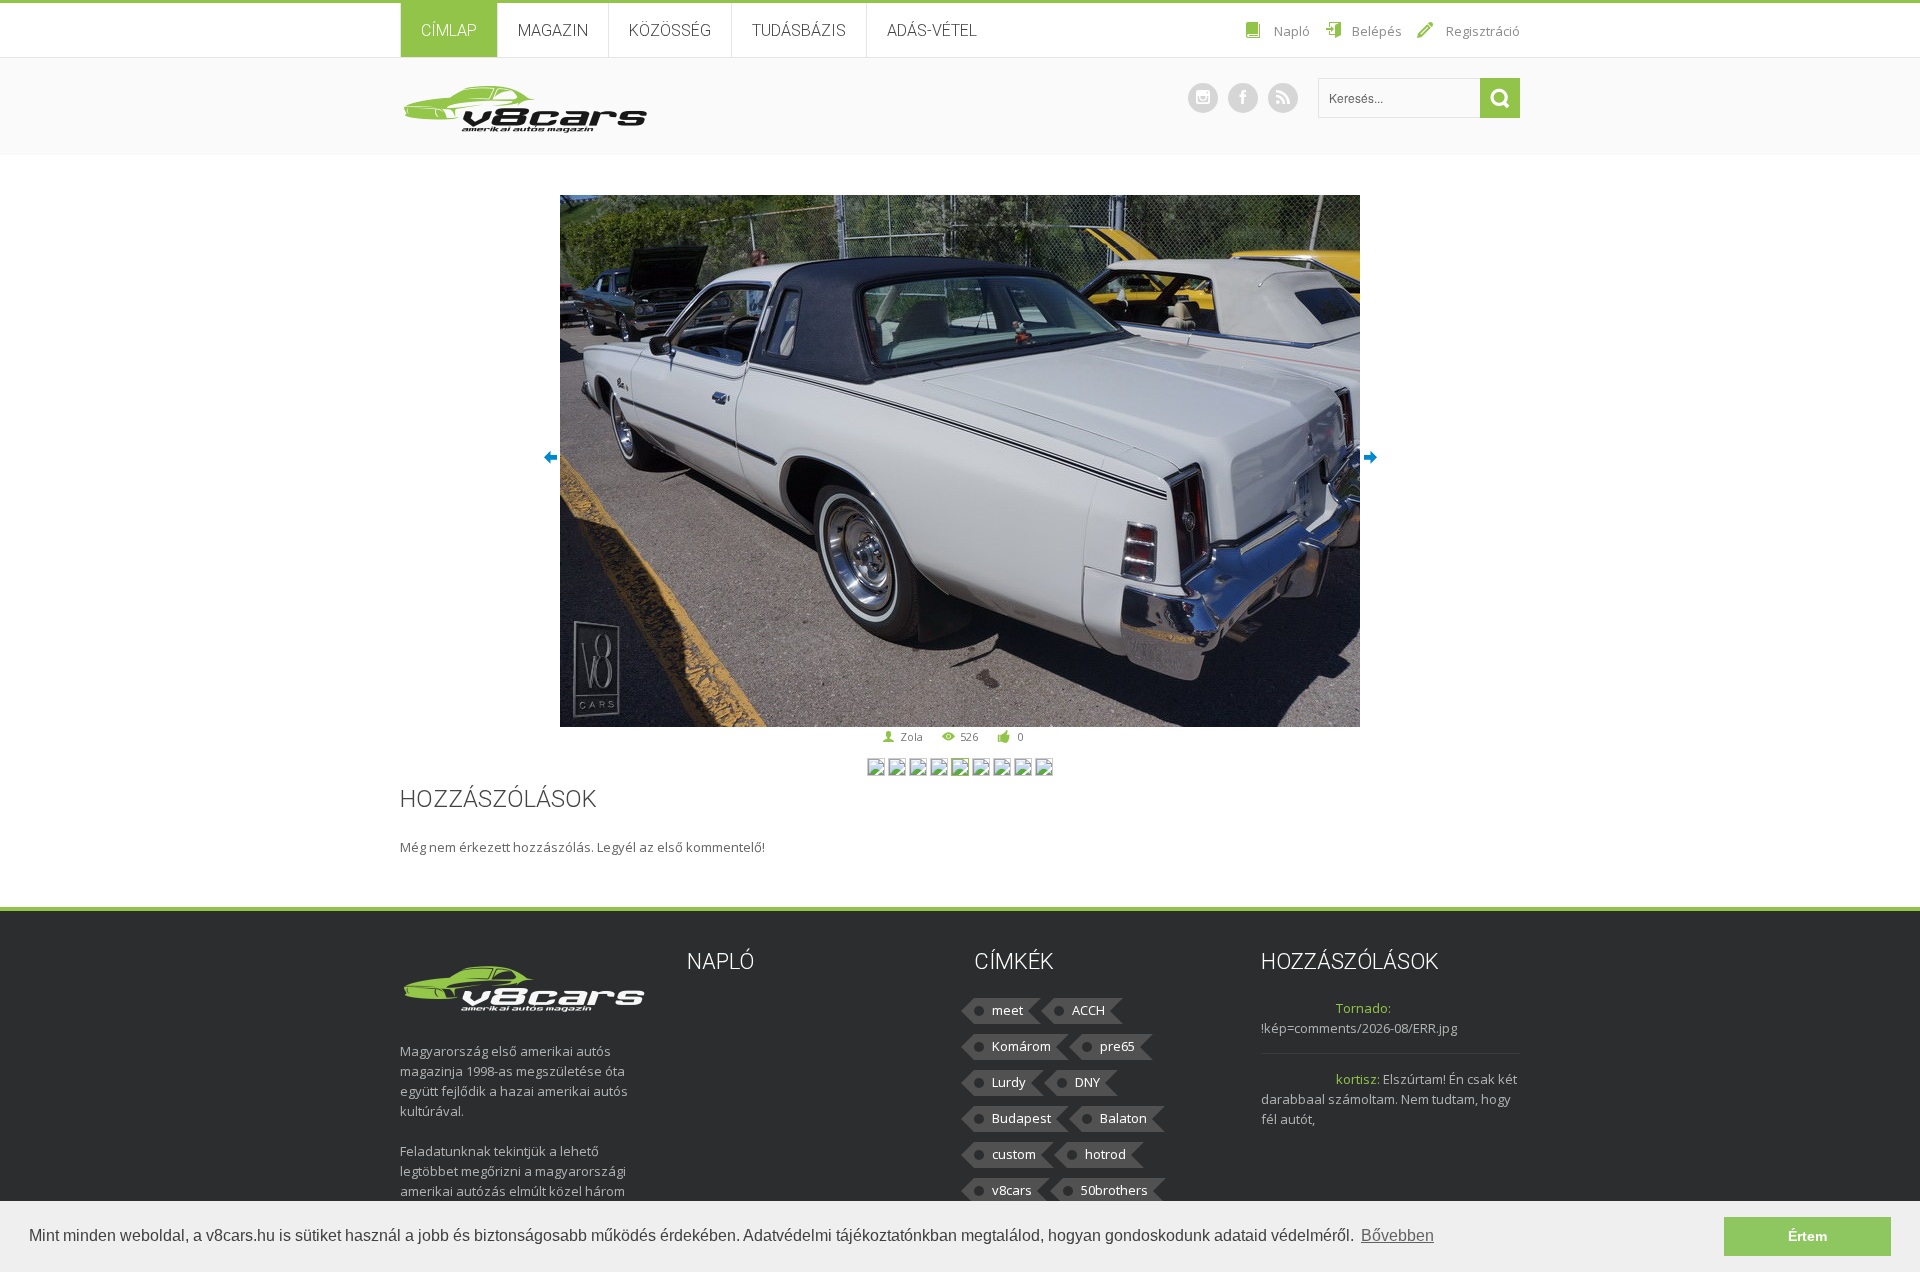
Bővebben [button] (1397, 1235)
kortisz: (1358, 1079)
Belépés (1377, 31)
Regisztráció (1483, 31)
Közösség (670, 30)
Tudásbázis (799, 30)
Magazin (553, 30)
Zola (911, 736)
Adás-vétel (932, 30)
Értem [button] (1807, 1236)
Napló (1292, 31)
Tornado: (1363, 1008)
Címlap (449, 30)
